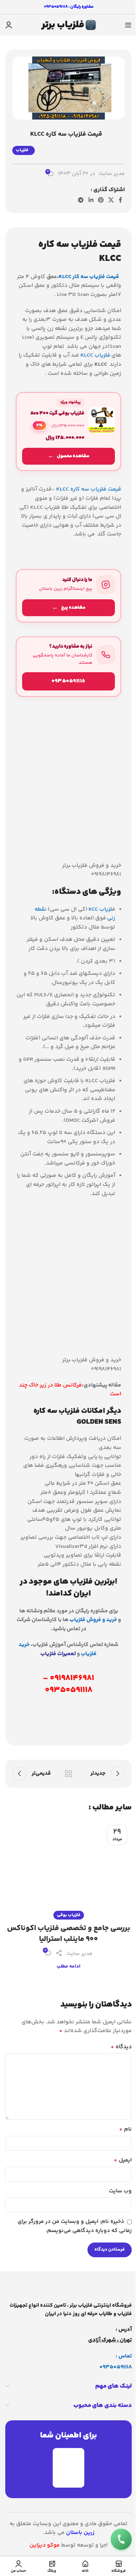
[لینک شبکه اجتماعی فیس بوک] (120, 200)
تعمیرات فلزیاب (58, 1654)
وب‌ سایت (120, 2191)
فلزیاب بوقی (69, 1915)
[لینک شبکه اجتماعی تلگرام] (81, 200)
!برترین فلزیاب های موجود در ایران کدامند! (68, 1588)
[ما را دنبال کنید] (68, 596)
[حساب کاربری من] (9, 25)
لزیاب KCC (100, 909)
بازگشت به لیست (68, 1774)
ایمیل (123, 2160)
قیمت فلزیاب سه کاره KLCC (88, 489)
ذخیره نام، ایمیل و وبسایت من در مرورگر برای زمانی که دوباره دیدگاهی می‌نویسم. (75, 2226)
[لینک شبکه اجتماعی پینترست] (101, 200)
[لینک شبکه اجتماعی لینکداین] (91, 200)
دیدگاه (121, 2047)
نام (125, 2129)
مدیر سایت (112, 174)
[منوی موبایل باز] (128, 25)
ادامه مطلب (68, 1967)
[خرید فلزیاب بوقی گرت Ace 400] (68, 431)
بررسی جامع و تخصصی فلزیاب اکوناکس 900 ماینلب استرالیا (69, 1934)
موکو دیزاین (45, 2545)
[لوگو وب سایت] (68, 25)
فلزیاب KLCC (95, 355)
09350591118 (116, 2367)
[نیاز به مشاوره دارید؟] (68, 667)
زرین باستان (80, 2533)
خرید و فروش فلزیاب (93, 1620)
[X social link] (111, 200)
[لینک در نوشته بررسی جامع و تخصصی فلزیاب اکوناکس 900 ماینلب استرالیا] (68, 1868)
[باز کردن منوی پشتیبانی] (121, 2539)
